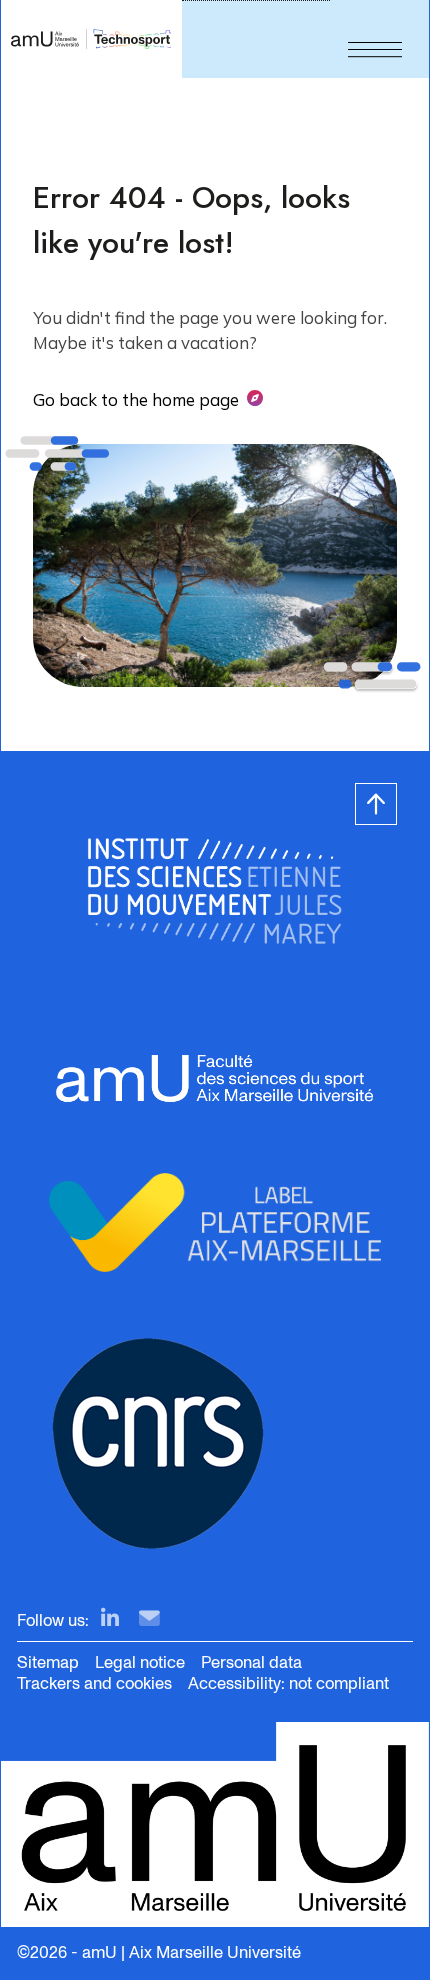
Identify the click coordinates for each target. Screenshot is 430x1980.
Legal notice (140, 1662)
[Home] (91, 39)
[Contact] (149, 1619)
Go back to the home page (136, 399)
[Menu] (375, 39)
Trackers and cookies (94, 1683)
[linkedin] (110, 1619)
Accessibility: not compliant (288, 1683)
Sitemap (48, 1662)
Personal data (251, 1662)
